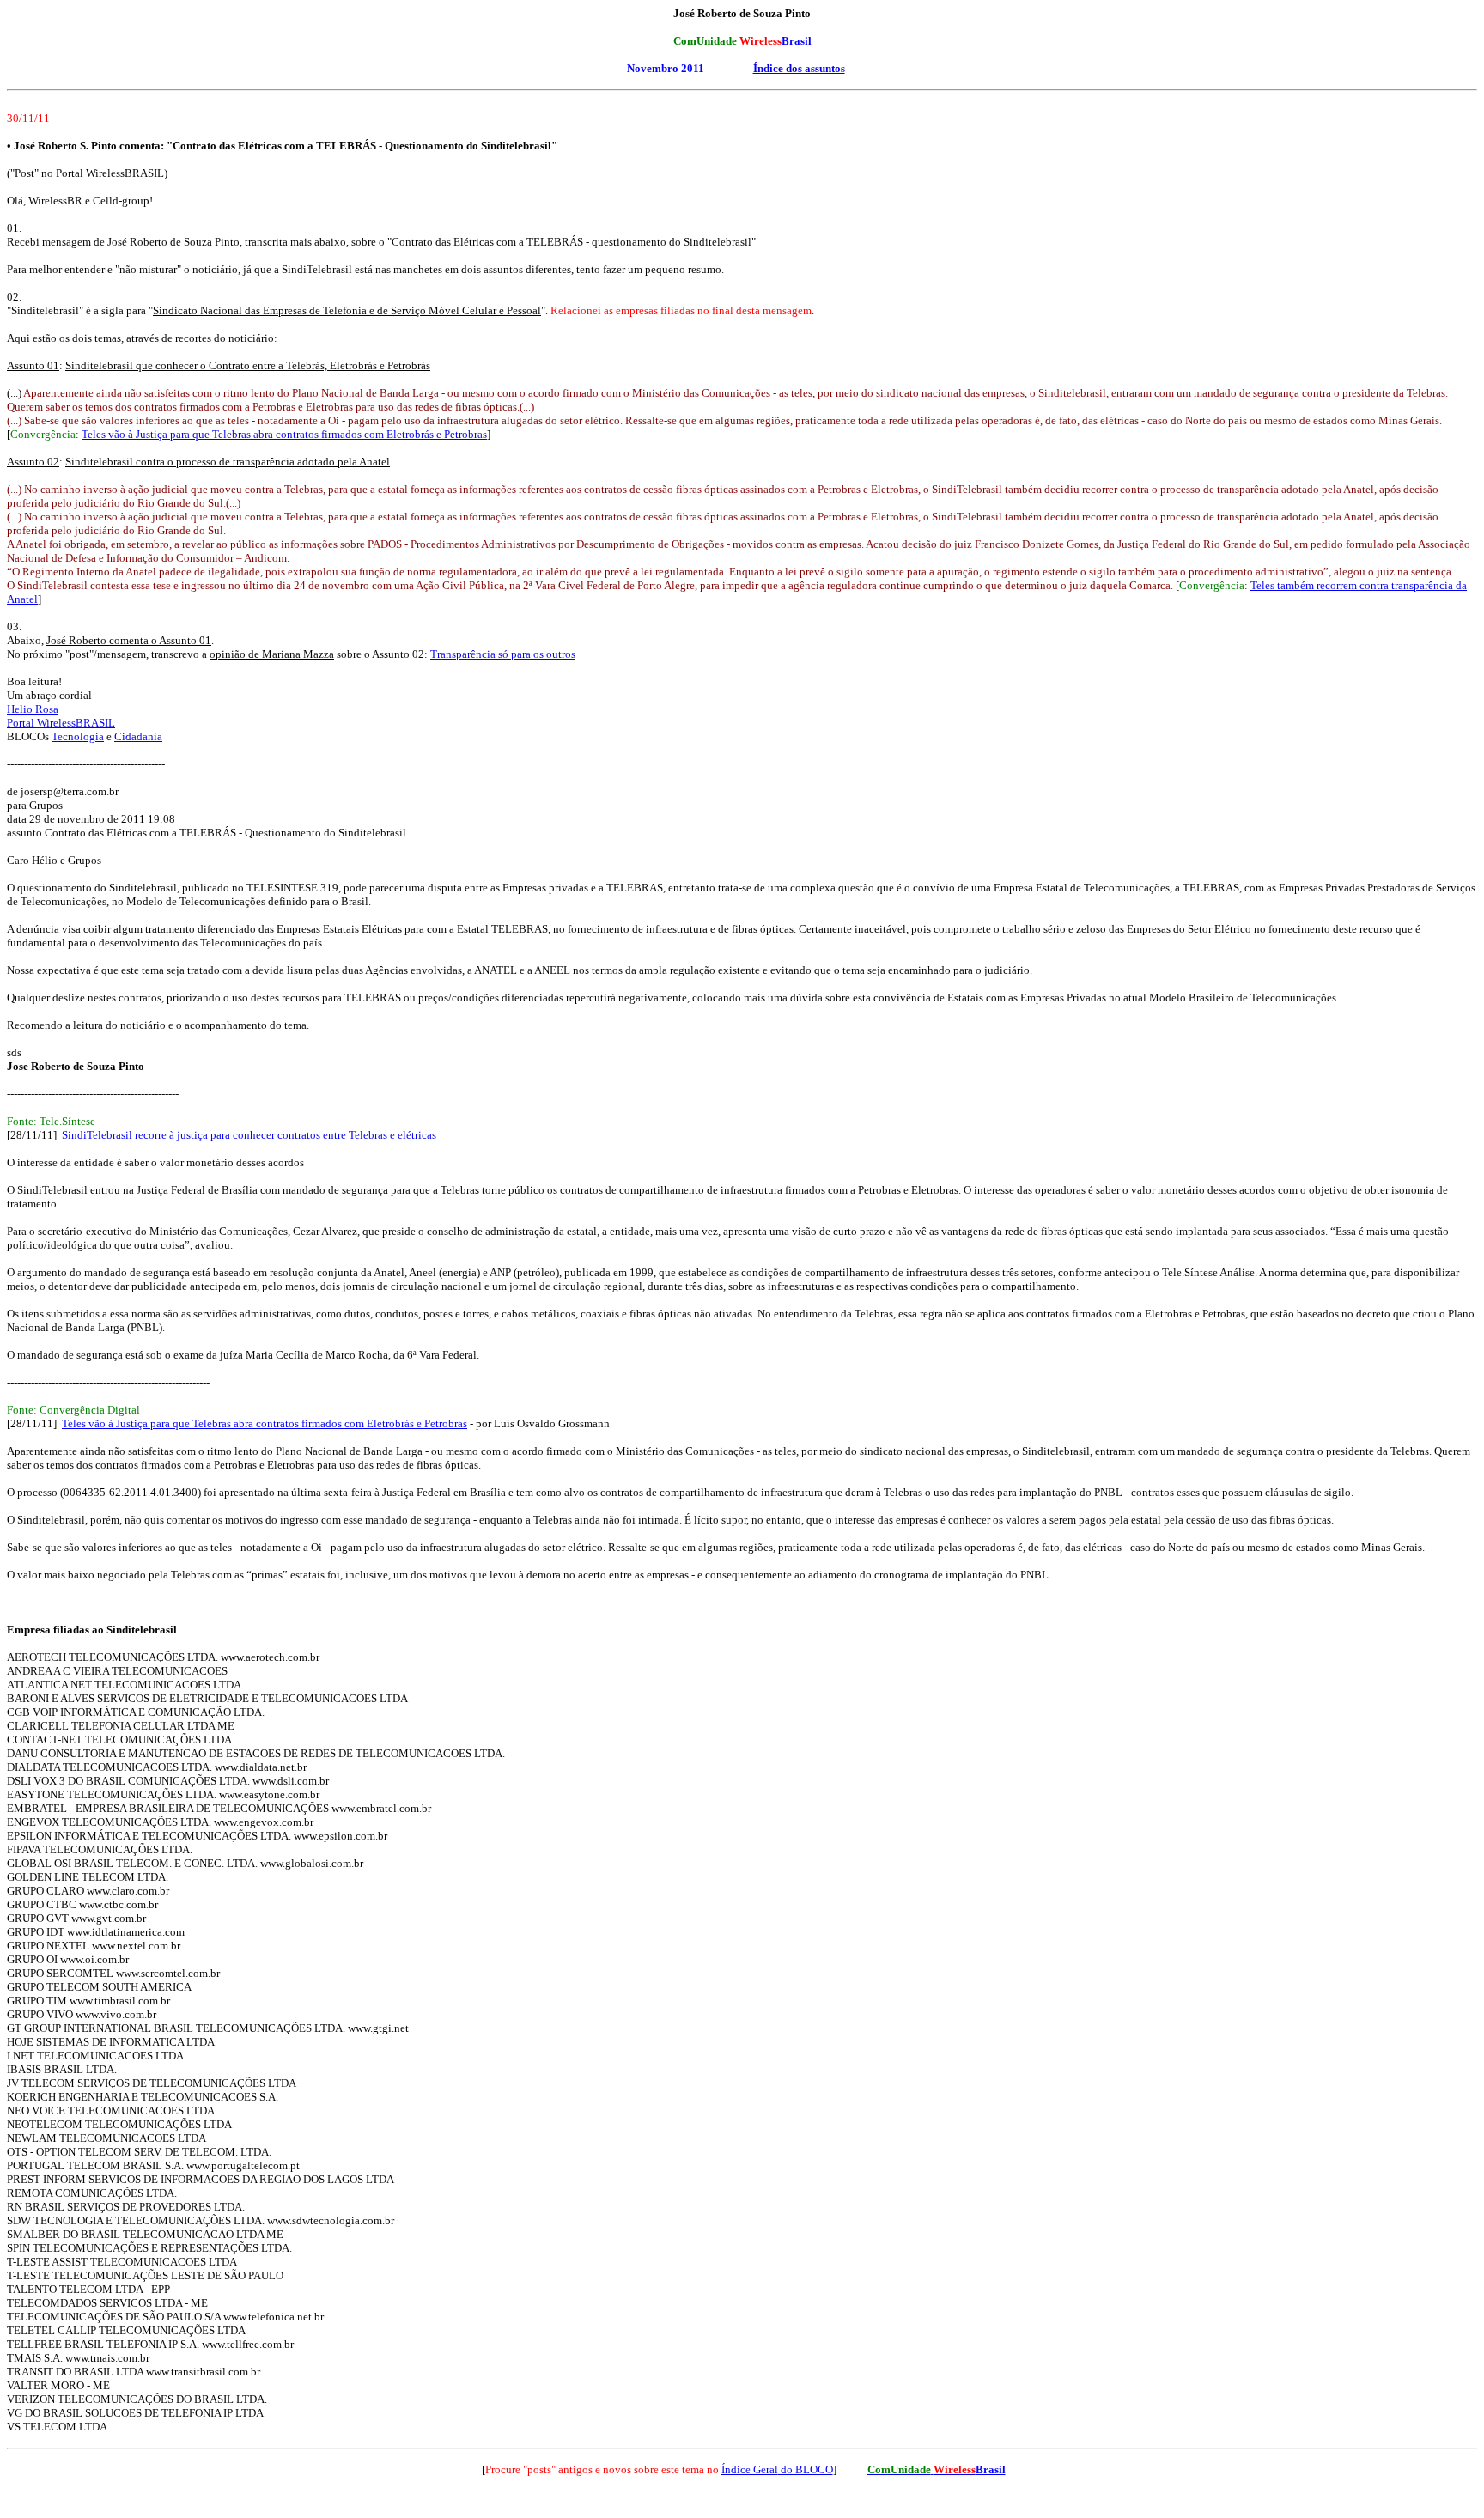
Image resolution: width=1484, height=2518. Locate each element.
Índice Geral (750, 2469)
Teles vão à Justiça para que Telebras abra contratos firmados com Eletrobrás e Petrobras (284, 434)
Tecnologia (78, 736)
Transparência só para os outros (503, 654)
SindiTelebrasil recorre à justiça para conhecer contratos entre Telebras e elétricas (249, 1135)
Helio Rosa (33, 709)
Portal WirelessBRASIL (61, 723)
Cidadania (138, 736)
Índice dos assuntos (799, 68)
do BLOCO (806, 2469)
